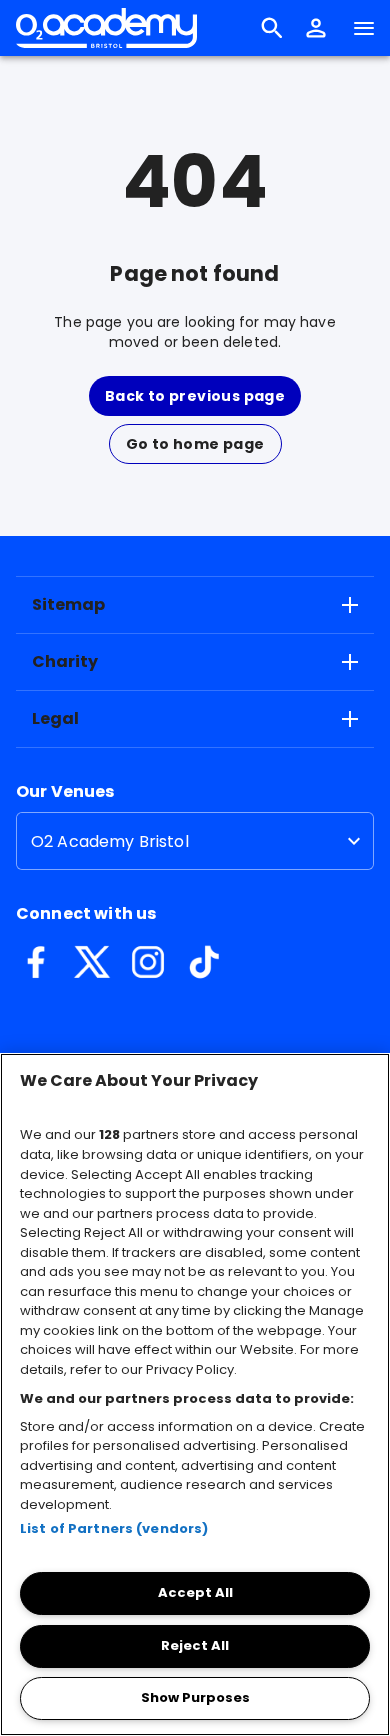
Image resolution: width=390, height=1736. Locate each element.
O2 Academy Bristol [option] (110, 841)
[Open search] (272, 28)
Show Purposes (195, 1697)
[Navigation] (364, 28)
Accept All (195, 1592)
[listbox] (195, 841)
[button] (316, 28)
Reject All (195, 1645)
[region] (195, 1394)
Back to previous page (195, 396)
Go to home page (195, 444)
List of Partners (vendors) (114, 1528)
